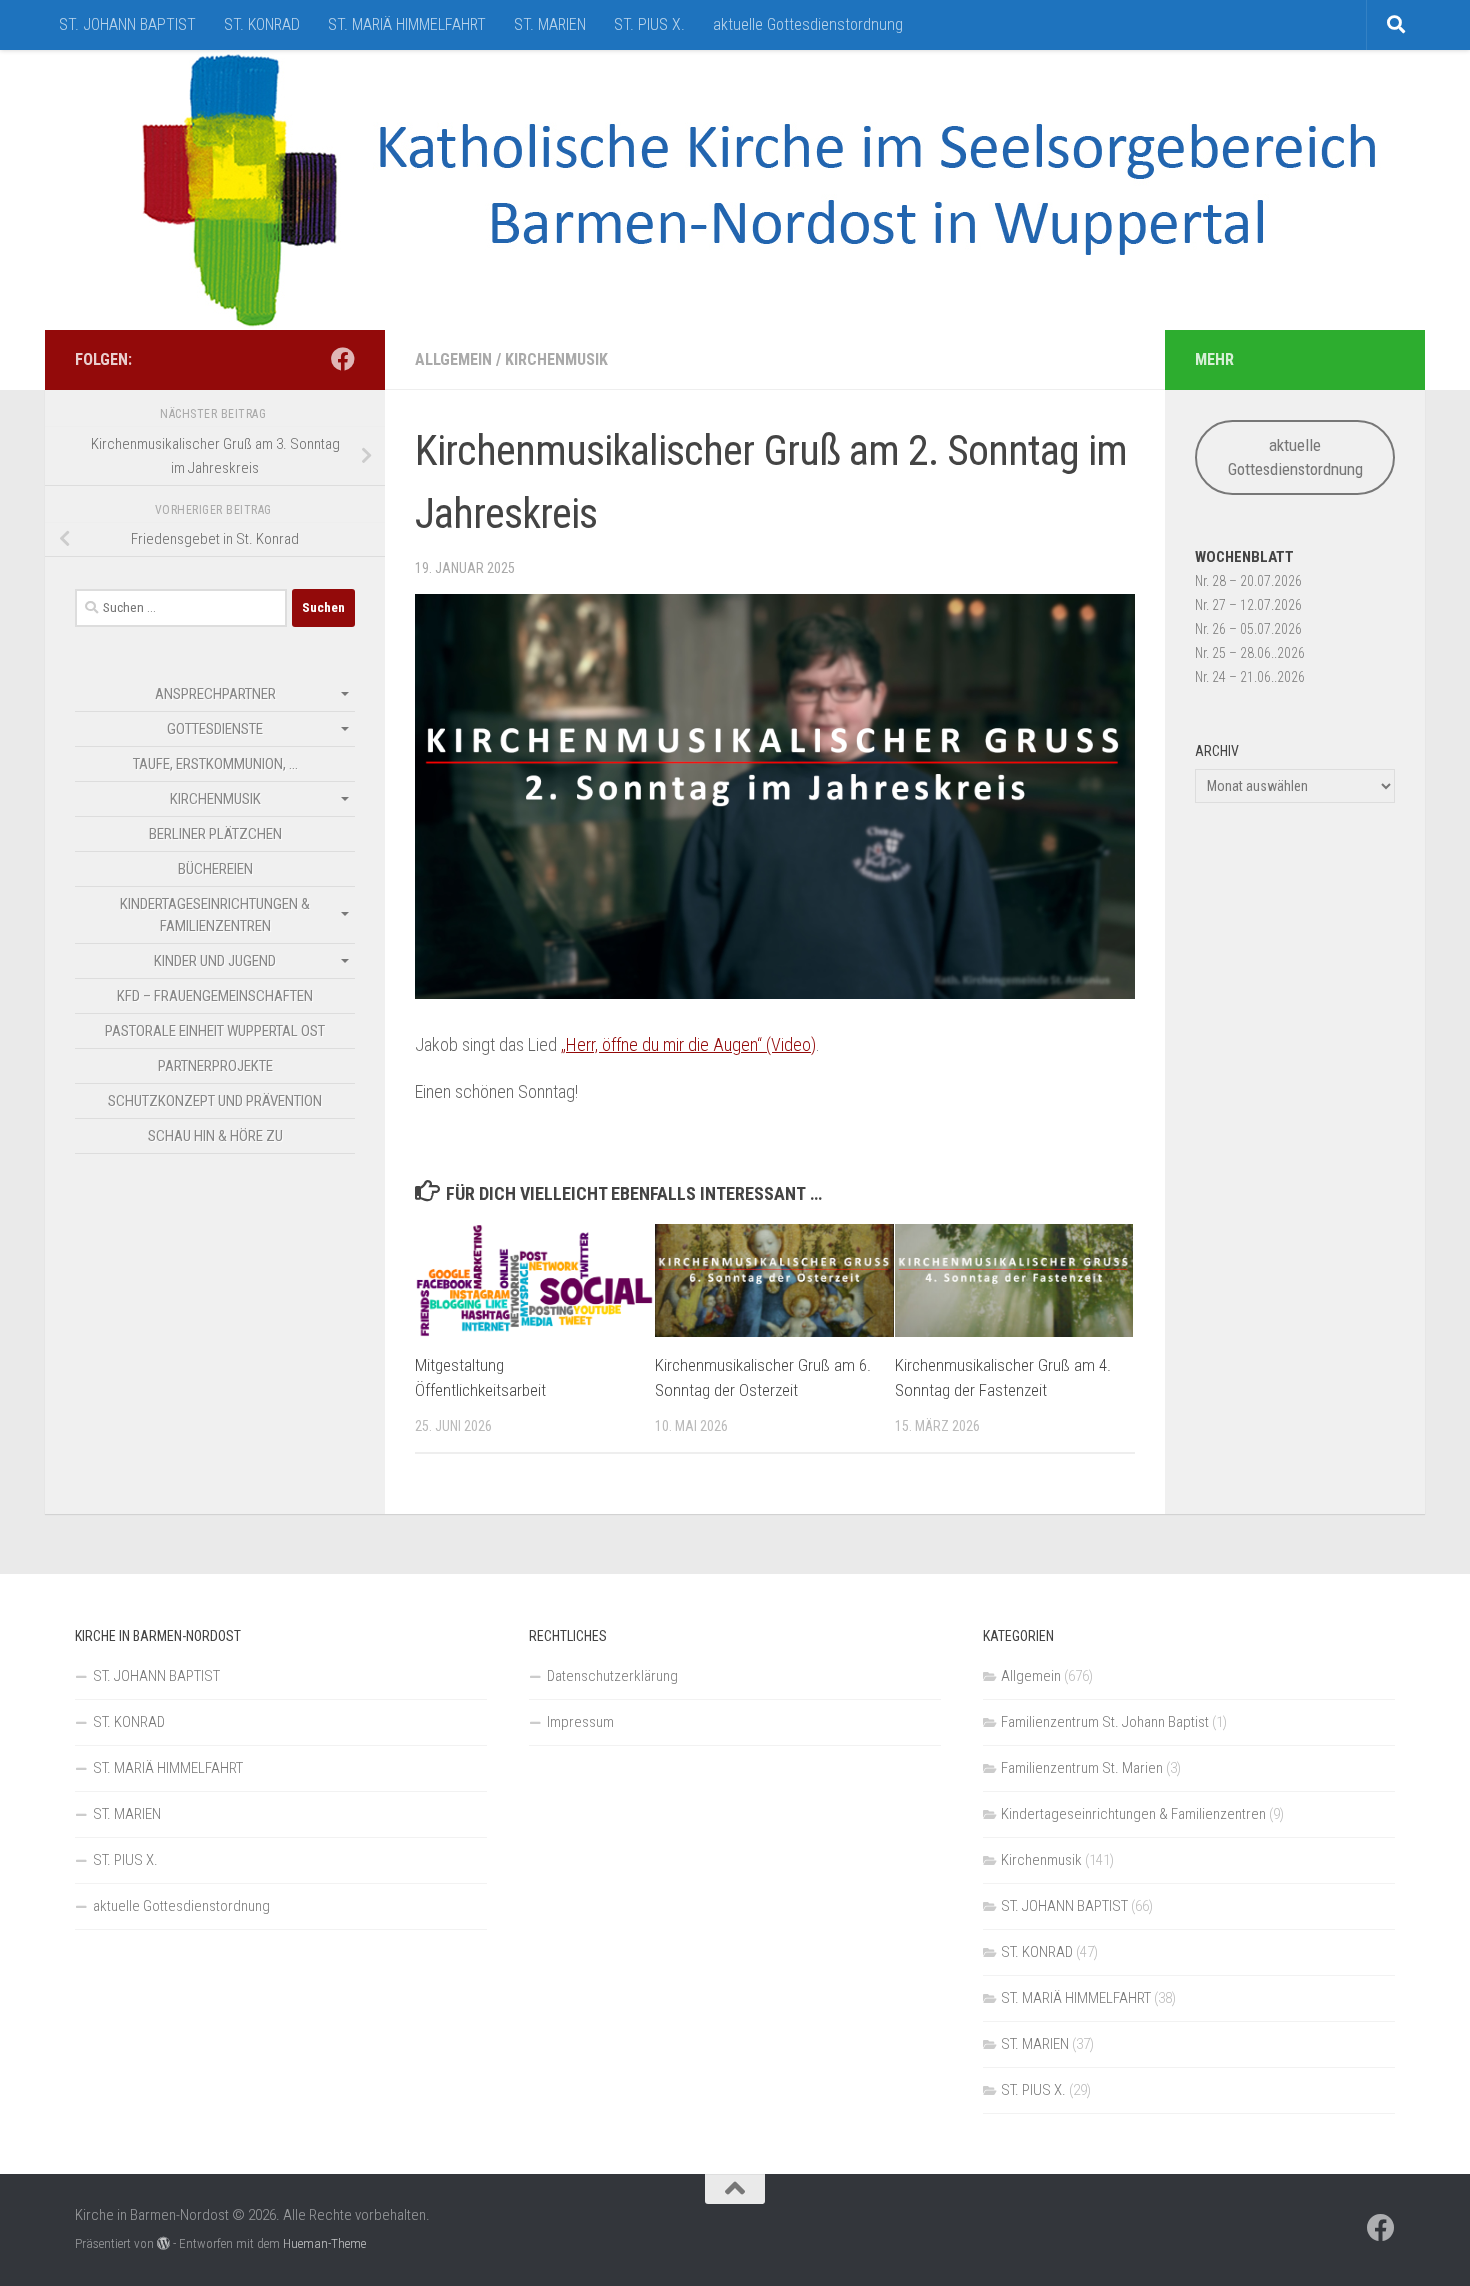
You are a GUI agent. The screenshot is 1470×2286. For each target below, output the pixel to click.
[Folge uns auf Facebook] (343, 359)
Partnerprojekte (215, 1066)
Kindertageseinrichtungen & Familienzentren (215, 915)
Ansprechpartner (215, 694)
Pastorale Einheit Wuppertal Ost (215, 1031)
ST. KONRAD (262, 24)
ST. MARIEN (550, 24)
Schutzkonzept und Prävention (215, 1101)
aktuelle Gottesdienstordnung (808, 24)
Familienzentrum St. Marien (1082, 1768)
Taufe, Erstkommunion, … (215, 764)
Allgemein (453, 359)
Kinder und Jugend (215, 961)
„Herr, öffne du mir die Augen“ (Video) (688, 1044)
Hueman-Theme (324, 2243)
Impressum (580, 1722)
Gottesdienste (215, 729)
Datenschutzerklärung (612, 1676)
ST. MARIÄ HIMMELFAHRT (407, 24)
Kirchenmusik (556, 359)
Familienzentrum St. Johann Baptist (1105, 1722)
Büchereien (215, 869)
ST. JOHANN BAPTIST (127, 24)
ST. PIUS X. (649, 24)
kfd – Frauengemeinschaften (215, 996)
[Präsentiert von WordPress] (163, 2243)
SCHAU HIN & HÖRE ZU (215, 1136)
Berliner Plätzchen (215, 834)
